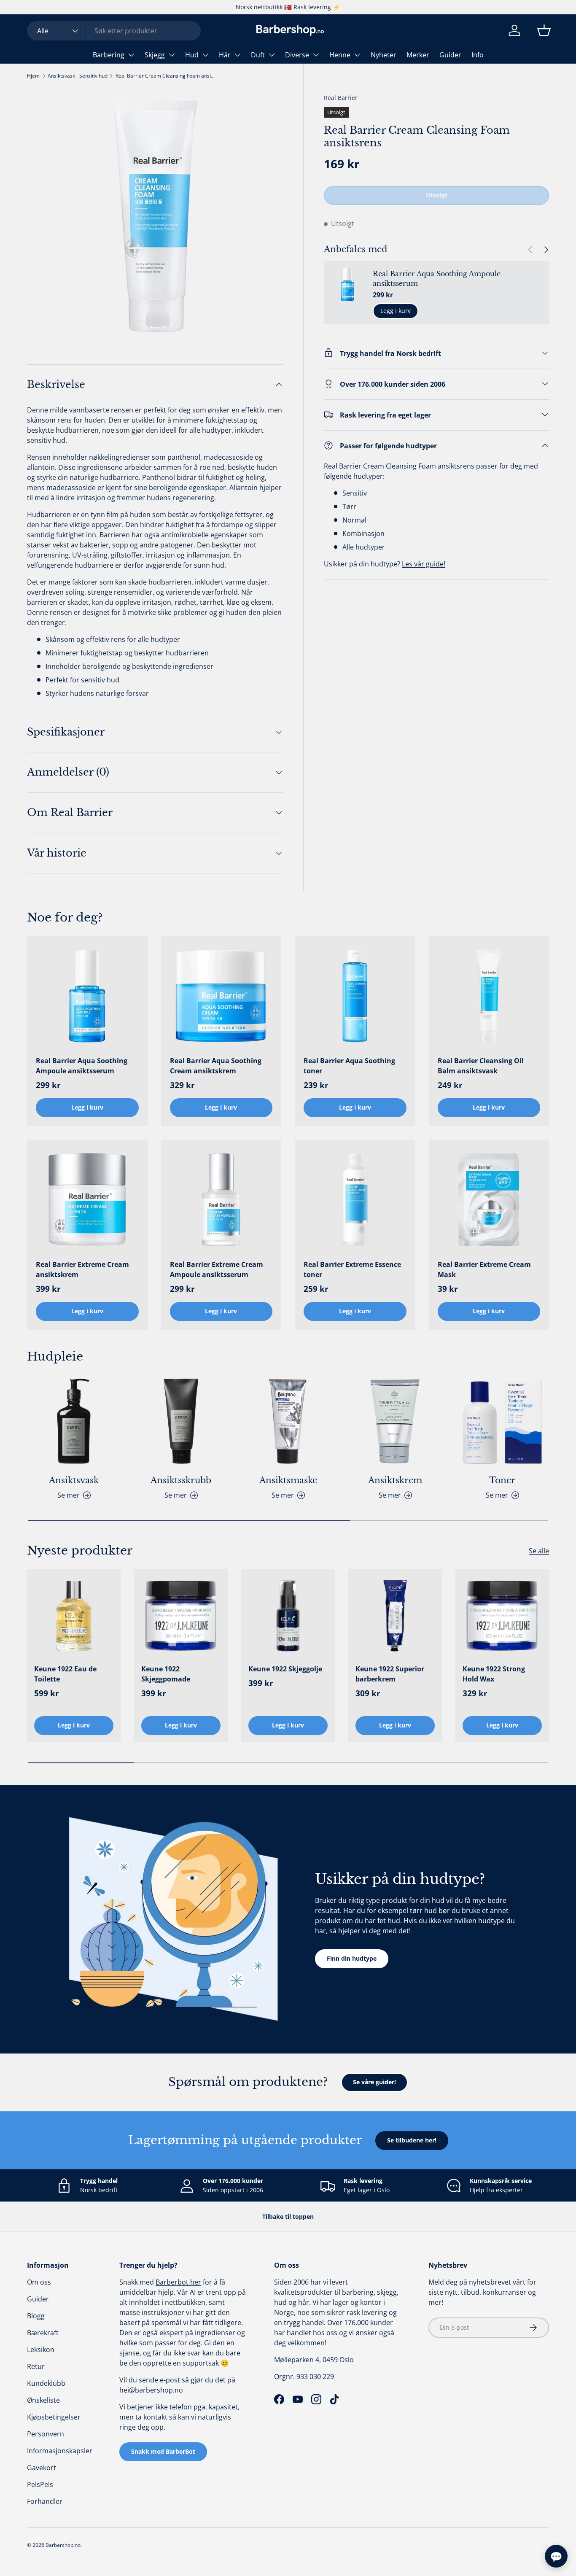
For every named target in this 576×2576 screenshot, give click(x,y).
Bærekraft (43, 2333)
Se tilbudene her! (412, 2140)
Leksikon (41, 2350)
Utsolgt (437, 195)
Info (478, 55)
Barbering (109, 55)
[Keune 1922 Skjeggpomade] (181, 1616)
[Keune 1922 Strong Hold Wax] (502, 1616)
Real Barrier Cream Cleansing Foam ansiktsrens (166, 76)
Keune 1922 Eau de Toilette (65, 1674)
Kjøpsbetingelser (54, 2417)
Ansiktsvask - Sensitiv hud (78, 76)
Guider (450, 55)
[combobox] (114, 31)
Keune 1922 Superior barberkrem (390, 1674)
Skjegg (155, 55)
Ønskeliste (43, 2400)
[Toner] (502, 1421)
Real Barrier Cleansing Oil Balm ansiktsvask (481, 1066)
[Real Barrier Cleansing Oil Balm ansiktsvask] (489, 996)
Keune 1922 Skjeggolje (285, 1669)
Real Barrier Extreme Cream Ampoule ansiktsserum (217, 1269)
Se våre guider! (374, 2082)
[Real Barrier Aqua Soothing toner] (355, 996)
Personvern (46, 2434)
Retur (36, 2366)
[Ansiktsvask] (74, 1421)
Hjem (33, 76)
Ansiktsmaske (288, 1480)
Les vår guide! (424, 563)
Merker (418, 55)
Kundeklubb (46, 2383)
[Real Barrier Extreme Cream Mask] (489, 1200)
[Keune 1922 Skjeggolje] (288, 1616)
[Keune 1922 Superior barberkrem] (395, 1616)
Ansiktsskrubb (181, 1480)
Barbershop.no (63, 2545)
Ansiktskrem (395, 1480)
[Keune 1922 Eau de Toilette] (74, 1616)
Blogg (36, 2316)
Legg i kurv (396, 311)
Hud (192, 55)
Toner (502, 1480)
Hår (225, 55)
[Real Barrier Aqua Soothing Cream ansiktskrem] (221, 996)
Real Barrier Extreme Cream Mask (484, 1269)
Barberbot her (178, 2282)
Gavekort (42, 2468)
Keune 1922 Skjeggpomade (166, 1674)
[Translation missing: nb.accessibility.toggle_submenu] (131, 55)
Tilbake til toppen (288, 2216)
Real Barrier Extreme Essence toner (352, 1269)
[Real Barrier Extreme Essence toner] (355, 1200)
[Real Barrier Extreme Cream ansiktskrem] (87, 1200)
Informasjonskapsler (60, 2451)
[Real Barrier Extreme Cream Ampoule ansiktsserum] (221, 1200)
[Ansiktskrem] (395, 1421)
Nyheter (384, 55)
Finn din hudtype (352, 1958)
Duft (258, 55)
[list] (155, 216)
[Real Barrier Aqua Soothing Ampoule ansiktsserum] (87, 996)
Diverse (297, 55)
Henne (340, 55)
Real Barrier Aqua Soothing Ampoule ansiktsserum (437, 278)
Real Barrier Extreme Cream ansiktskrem (82, 1269)
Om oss (39, 2282)
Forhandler (45, 2501)
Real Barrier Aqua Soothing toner (349, 1066)
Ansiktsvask (74, 1480)
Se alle (539, 1551)
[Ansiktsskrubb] (181, 1421)
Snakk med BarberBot (163, 2451)
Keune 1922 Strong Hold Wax (494, 1674)
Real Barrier (341, 98)
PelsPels (40, 2484)
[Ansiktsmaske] (288, 1421)
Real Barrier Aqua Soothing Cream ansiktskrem (216, 1066)
